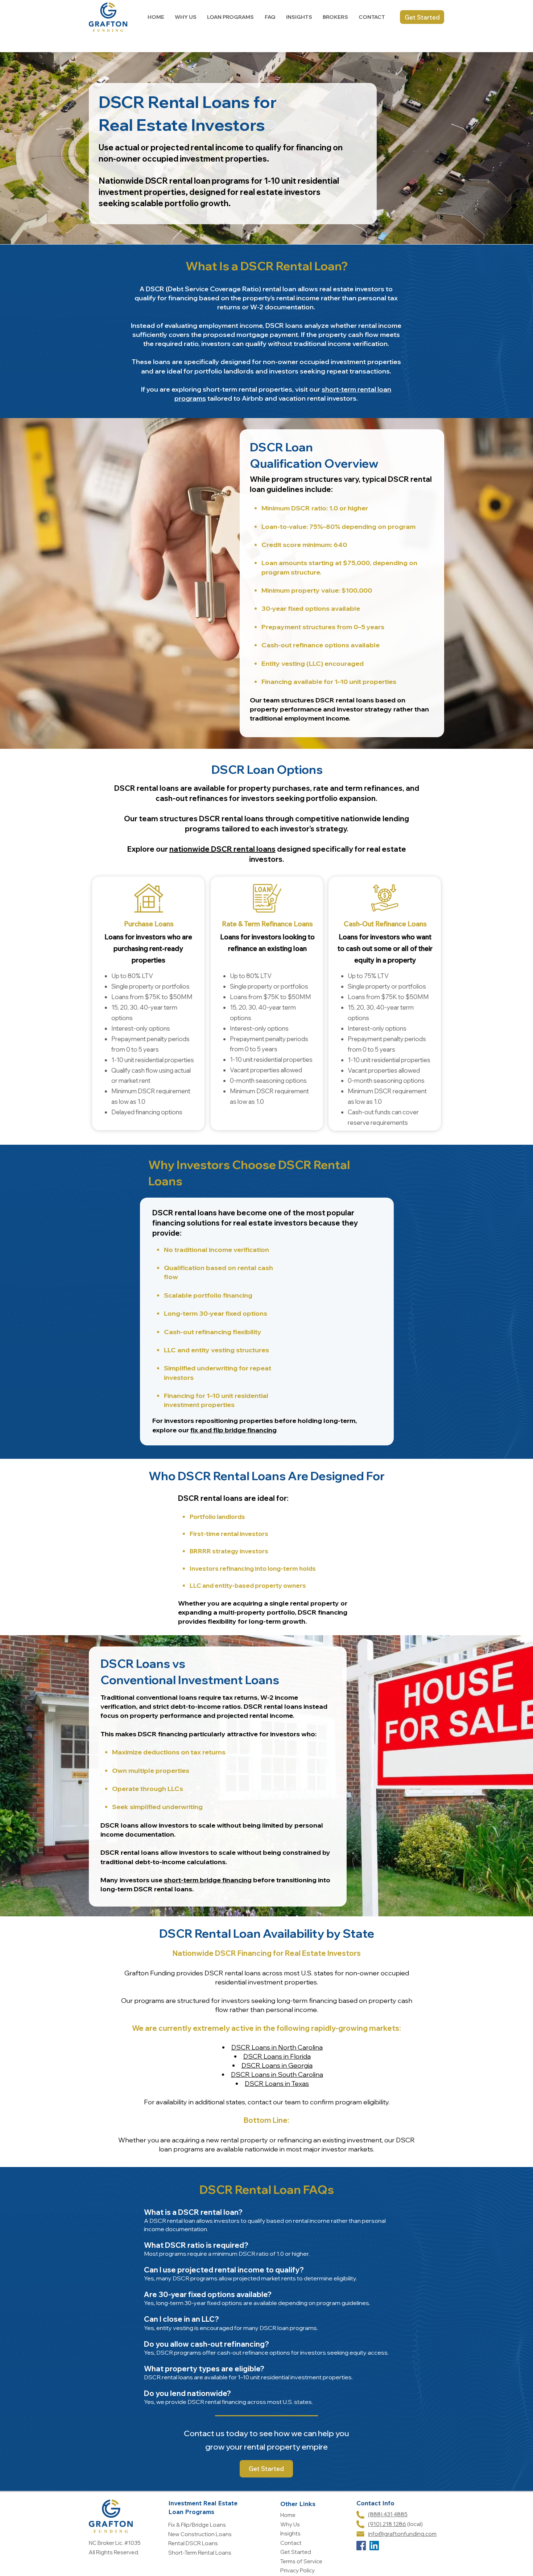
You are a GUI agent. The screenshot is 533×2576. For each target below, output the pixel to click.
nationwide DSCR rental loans (222, 849)
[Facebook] (361, 2546)
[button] (231, 17)
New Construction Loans (200, 2534)
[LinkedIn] (374, 2546)
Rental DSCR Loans (193, 2543)
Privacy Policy (298, 2570)
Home (288, 2515)
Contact (291, 2543)
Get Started (296, 2552)
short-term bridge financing (208, 1880)
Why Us (290, 2524)
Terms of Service (301, 2561)
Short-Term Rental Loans (200, 2553)
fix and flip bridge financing (234, 1430)
